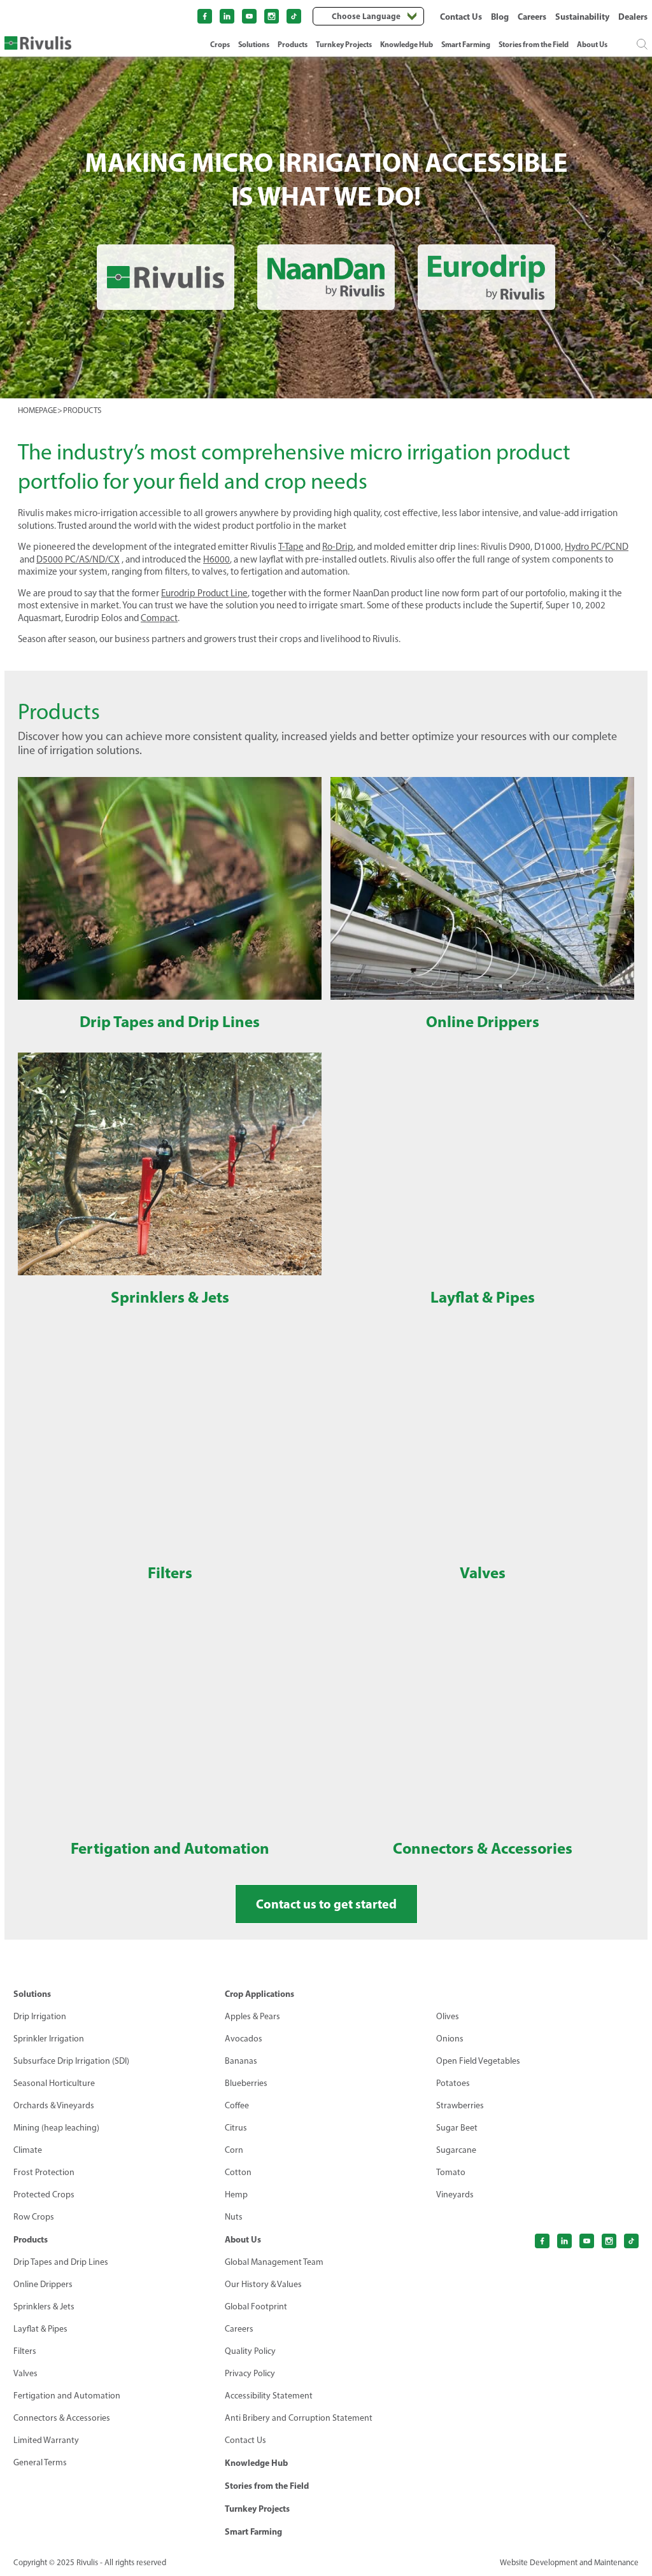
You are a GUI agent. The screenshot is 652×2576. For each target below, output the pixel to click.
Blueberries (246, 2083)
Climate (28, 2150)
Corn (234, 2150)
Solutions (254, 44)
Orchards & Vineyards (54, 2105)
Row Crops (34, 2217)
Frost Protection (44, 2172)
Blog (500, 17)
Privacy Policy (250, 2373)
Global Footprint (256, 2306)
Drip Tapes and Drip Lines (61, 2262)
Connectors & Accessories (62, 2418)
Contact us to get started (326, 1904)
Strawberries (460, 2105)
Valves (25, 2373)
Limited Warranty (46, 2440)
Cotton (238, 2172)
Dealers (633, 17)
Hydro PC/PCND (597, 547)
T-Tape (291, 547)
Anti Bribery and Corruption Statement (299, 2418)
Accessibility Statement (269, 2396)
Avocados (244, 2039)
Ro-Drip (338, 547)
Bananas (241, 2061)
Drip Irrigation (40, 2016)
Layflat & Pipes (40, 2329)
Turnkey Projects (344, 44)
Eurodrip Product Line (204, 593)
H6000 (216, 559)
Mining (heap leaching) (56, 2128)
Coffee (237, 2105)
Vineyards (455, 2194)
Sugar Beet (457, 2128)
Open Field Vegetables (478, 2061)
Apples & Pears (252, 2016)
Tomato (451, 2172)
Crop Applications (259, 1994)
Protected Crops (44, 2194)
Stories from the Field (534, 44)
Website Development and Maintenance (569, 2562)
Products (293, 44)
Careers (532, 17)
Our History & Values (263, 2284)
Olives (448, 2016)
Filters (25, 2351)
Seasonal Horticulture (54, 2083)
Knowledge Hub (407, 44)
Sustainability (582, 17)
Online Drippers (43, 2284)
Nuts (234, 2217)
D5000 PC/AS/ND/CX (78, 559)
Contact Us (461, 17)
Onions (450, 2039)
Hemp (236, 2194)
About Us (592, 44)
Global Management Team (274, 2262)
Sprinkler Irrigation (49, 2039)
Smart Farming (466, 44)
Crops (220, 44)
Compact (159, 618)
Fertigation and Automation (67, 2396)
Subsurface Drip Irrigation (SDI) (71, 2061)
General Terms (40, 2462)
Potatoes (453, 2083)
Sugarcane (456, 2150)
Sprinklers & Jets (44, 2306)
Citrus (236, 2128)
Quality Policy (250, 2351)
